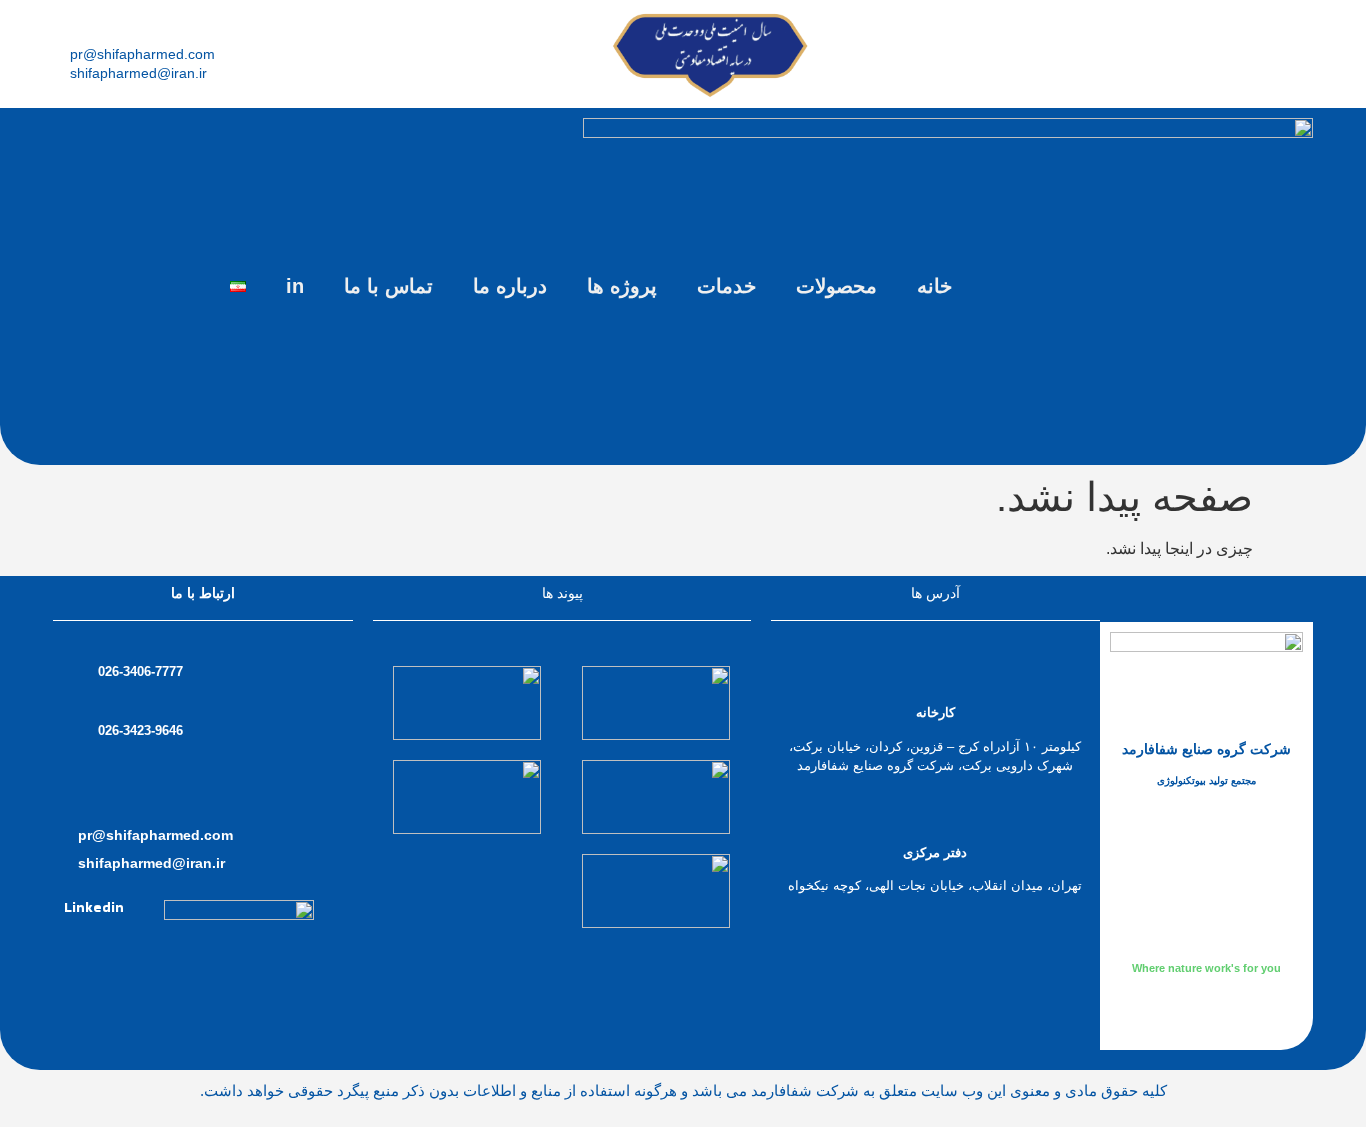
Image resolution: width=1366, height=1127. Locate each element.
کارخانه (935, 712)
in (295, 286)
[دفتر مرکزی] (935, 816)
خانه (934, 286)
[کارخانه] (935, 676)
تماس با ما (388, 286)
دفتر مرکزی (935, 852)
